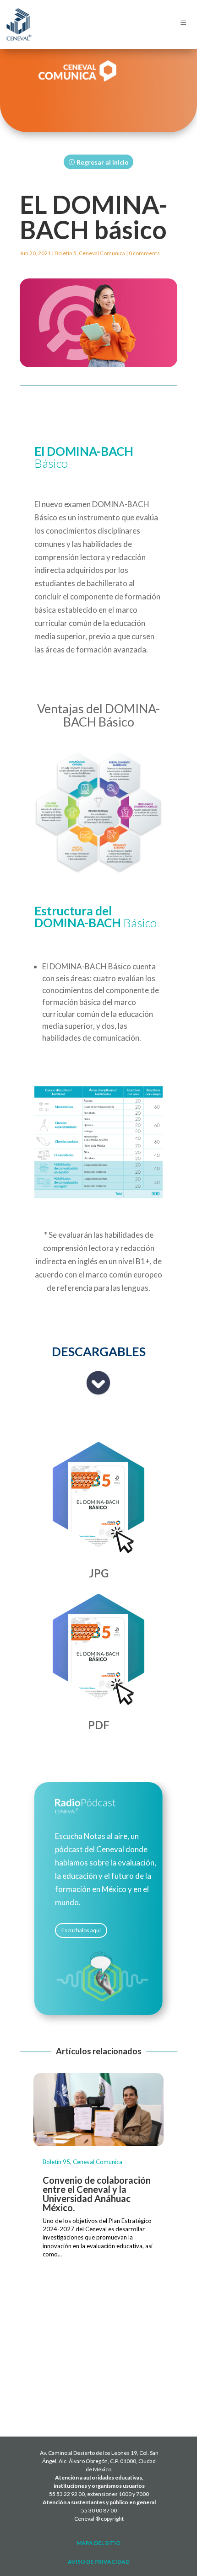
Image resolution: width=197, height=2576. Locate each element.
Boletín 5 (66, 253)
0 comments (144, 253)
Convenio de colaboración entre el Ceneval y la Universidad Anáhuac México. (97, 2194)
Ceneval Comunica (102, 253)
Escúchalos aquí (81, 1930)
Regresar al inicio (103, 162)
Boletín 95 (56, 2162)
